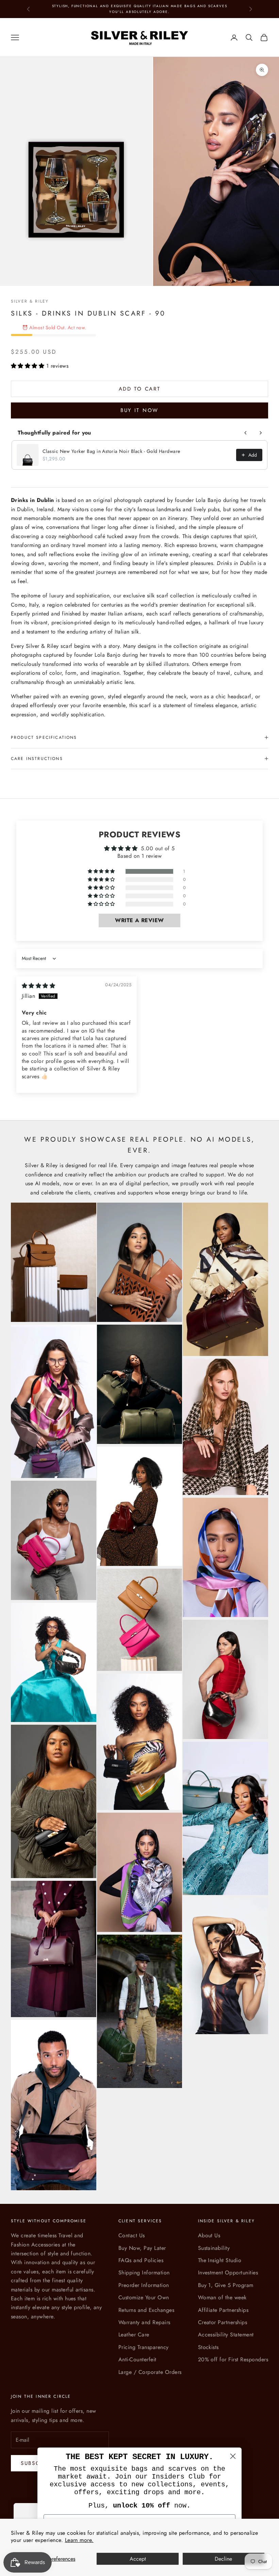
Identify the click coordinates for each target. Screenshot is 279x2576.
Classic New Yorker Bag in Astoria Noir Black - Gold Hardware (111, 451)
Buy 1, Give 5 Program (226, 2285)
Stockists (208, 2347)
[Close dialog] (233, 2456)
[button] (29, 366)
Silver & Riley (30, 301)
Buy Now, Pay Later (142, 2248)
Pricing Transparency (144, 2347)
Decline (223, 2559)
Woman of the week (222, 2297)
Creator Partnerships (223, 2322)
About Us (209, 2235)
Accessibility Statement (226, 2335)
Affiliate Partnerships (223, 2310)
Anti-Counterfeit (137, 2359)
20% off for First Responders (233, 2359)
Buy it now (139, 410)
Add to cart (140, 389)
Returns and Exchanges (146, 2310)
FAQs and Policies (141, 2260)
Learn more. (79, 2540)
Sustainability (214, 2248)
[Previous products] (246, 433)
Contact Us (132, 2235)
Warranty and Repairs (144, 2322)
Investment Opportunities (228, 2273)
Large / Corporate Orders (150, 2372)
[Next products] (261, 433)
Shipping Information (144, 2273)
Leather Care (134, 2335)
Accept (138, 2559)
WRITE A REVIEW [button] (139, 920)
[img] (38, 986)
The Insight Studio (220, 2260)
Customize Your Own (144, 2297)
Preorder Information (144, 2285)
